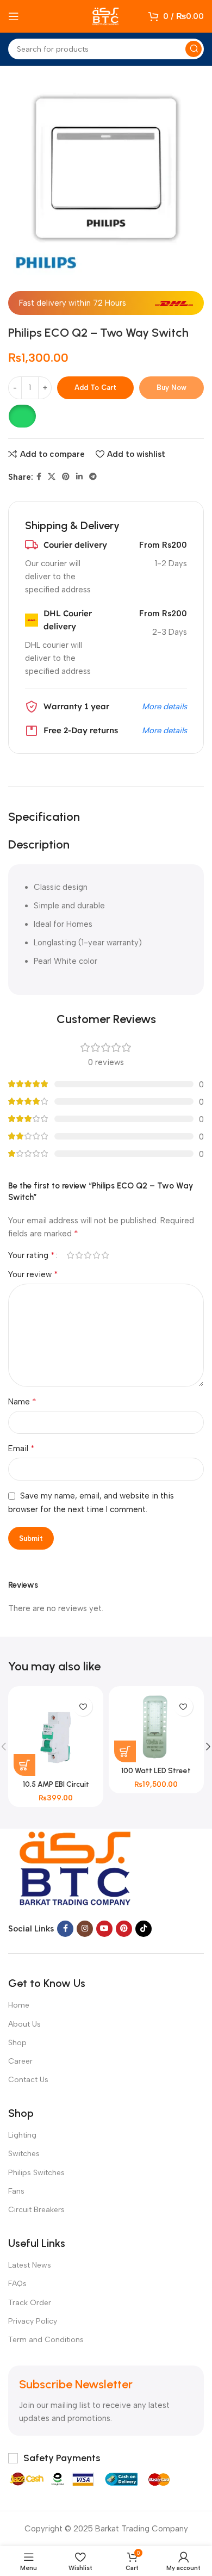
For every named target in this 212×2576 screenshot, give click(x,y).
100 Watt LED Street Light (156, 1775)
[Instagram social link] (85, 1929)
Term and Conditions (46, 2340)
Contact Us (28, 2080)
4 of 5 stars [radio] (96, 1255)
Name (22, 1401)
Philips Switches (36, 2173)
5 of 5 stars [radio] (105, 1255)
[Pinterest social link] (66, 477)
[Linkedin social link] (79, 477)
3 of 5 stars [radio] (88, 1255)
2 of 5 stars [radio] (79, 1255)
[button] (22, 416)
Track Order (30, 2303)
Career (20, 2061)
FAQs (17, 2284)
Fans (16, 2191)
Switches (24, 2154)
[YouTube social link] (104, 1929)
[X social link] (52, 477)
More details (164, 707)
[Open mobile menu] (14, 16)
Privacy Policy (33, 2321)
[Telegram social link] (93, 477)
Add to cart (95, 388)
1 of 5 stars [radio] (70, 1255)
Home (19, 2005)
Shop (17, 2043)
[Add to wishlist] (83, 1707)
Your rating (32, 1255)
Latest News (30, 2265)
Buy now (172, 388)
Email (21, 1448)
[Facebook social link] (39, 477)
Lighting (22, 2135)
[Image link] (76, 1866)
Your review (33, 1274)
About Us (24, 2024)
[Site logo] (106, 16)
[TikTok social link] (144, 1929)
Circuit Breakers (36, 2210)
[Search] (194, 49)
